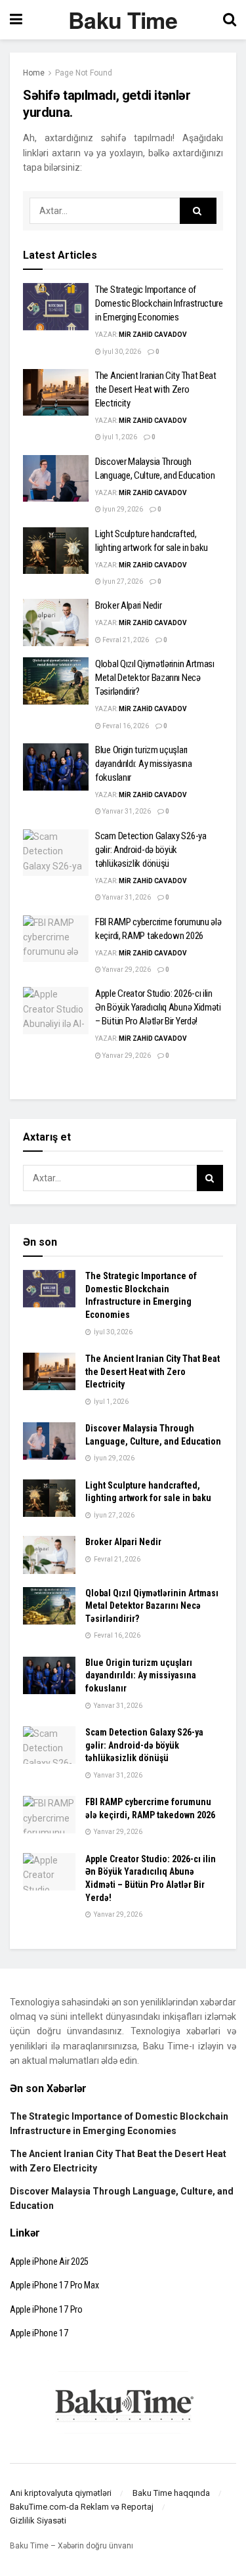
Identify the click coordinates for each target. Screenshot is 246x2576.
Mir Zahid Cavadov (153, 335)
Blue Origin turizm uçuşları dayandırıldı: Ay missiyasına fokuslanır (144, 764)
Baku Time (123, 20)
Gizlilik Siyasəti (38, 2521)
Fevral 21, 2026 (125, 640)
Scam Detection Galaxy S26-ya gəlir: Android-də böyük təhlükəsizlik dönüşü (151, 850)
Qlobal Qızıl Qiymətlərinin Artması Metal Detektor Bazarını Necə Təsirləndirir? (155, 678)
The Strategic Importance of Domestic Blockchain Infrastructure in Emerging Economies (159, 303)
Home (34, 73)
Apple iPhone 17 (39, 2333)
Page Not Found (84, 73)
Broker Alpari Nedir (128, 605)
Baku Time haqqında (171, 2493)
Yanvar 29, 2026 (126, 970)
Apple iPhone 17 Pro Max (54, 2285)
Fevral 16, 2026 (125, 726)
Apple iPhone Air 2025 (49, 2261)
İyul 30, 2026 (121, 352)
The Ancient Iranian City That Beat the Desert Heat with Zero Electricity (156, 389)
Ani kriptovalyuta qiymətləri (61, 2493)
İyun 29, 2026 (122, 509)
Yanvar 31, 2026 (126, 811)
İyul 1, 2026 (119, 437)
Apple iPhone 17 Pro (46, 2309)
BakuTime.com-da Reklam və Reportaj (82, 2507)
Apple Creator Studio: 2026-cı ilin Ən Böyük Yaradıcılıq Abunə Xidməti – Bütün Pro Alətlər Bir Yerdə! (158, 1007)
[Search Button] (198, 211)
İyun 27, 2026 (122, 581)
